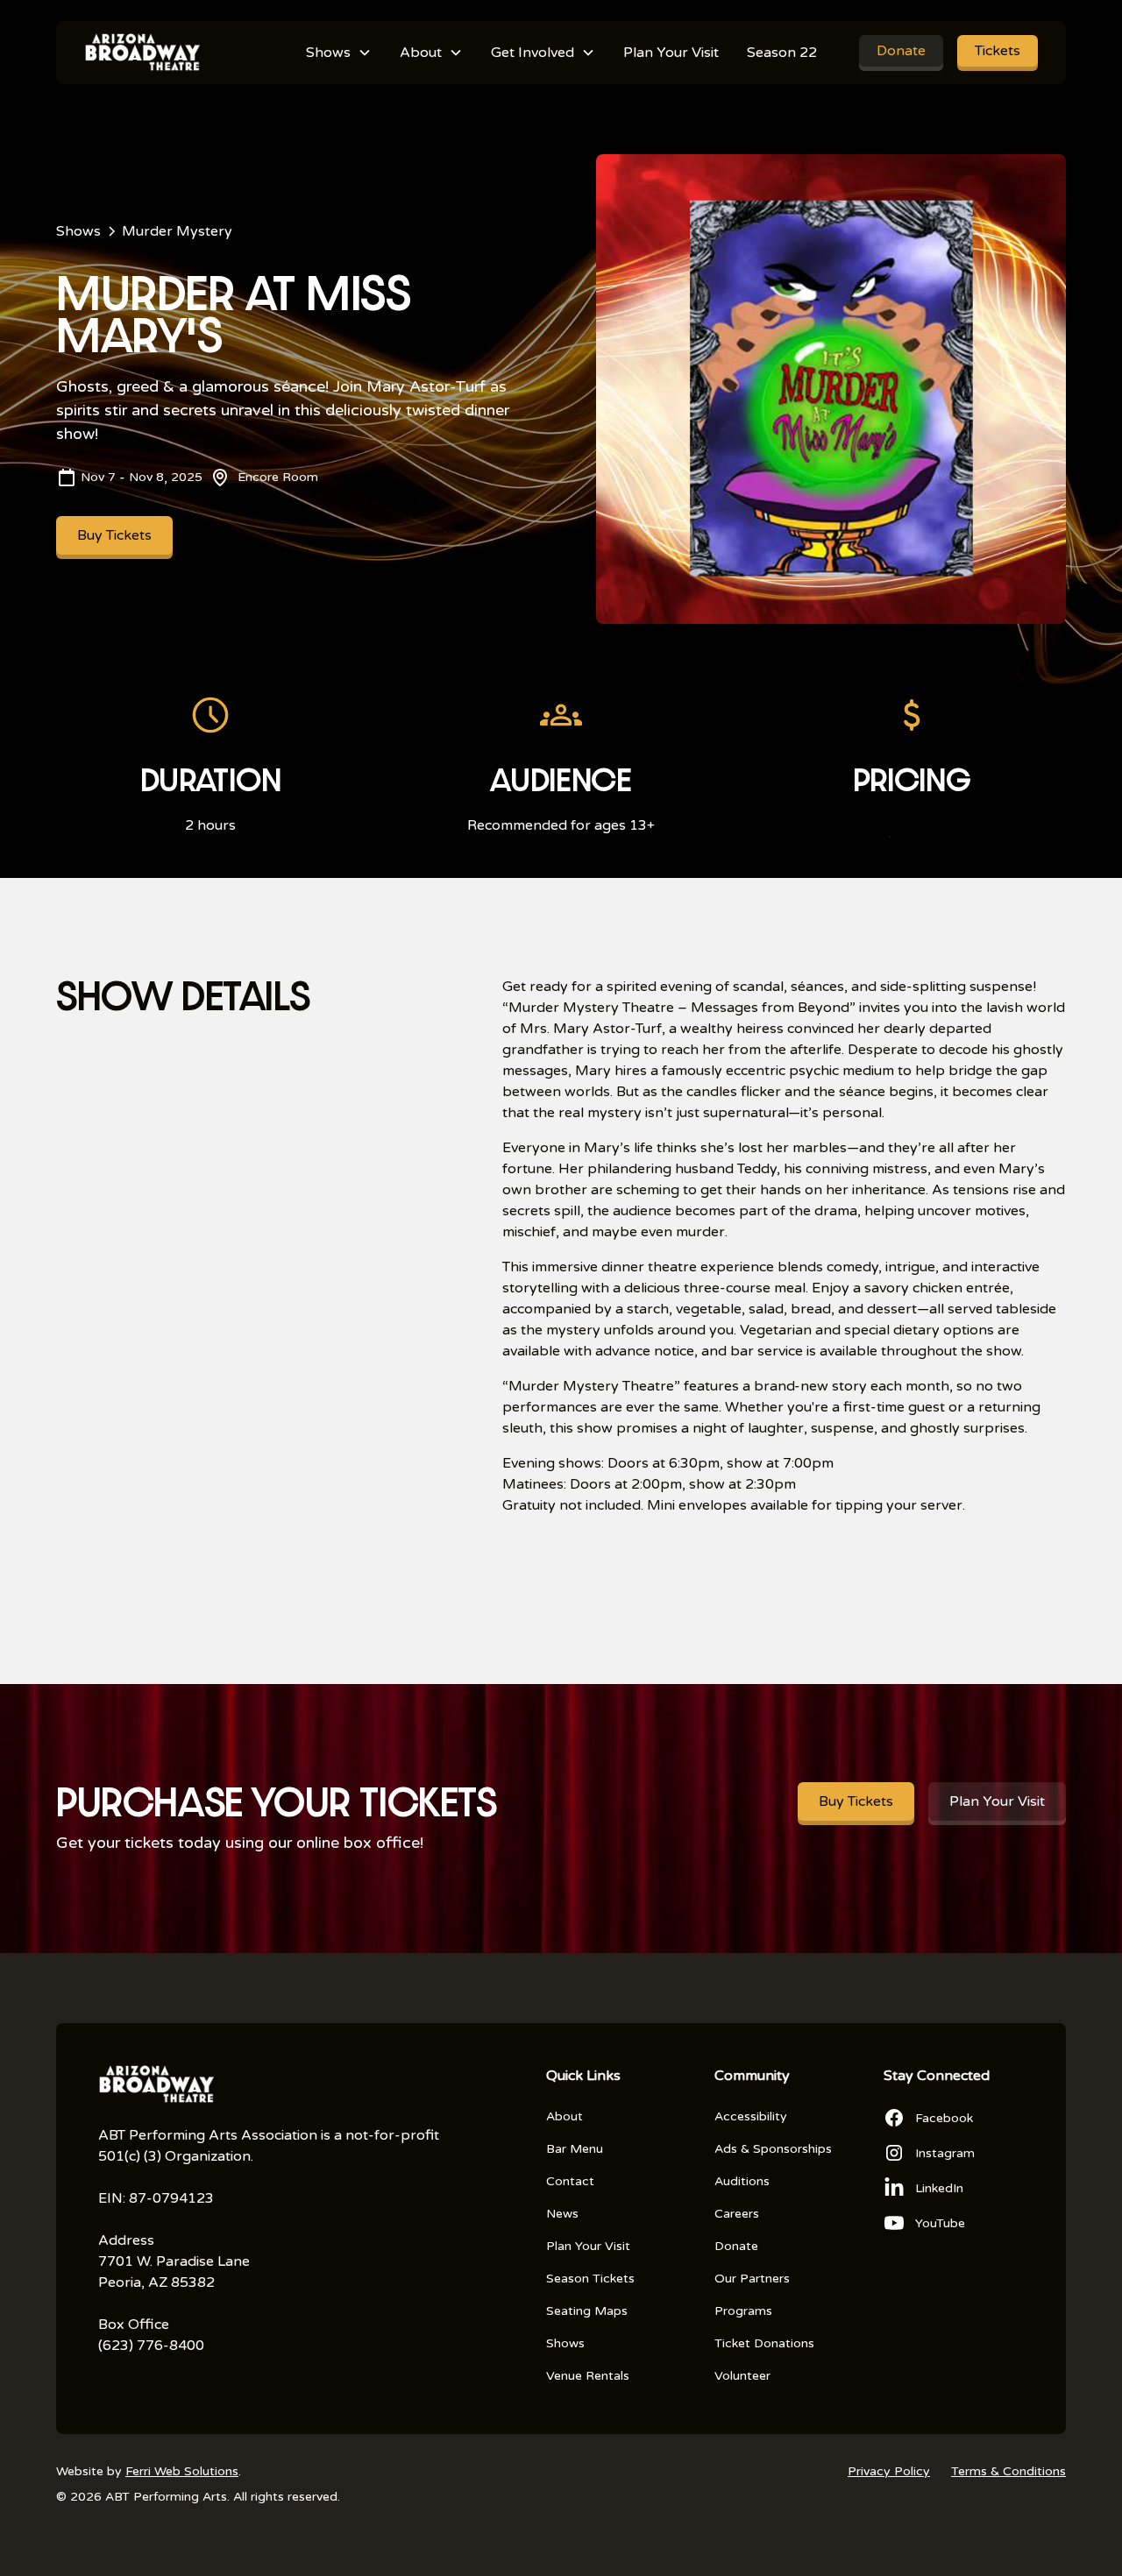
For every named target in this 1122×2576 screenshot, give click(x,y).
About (565, 2116)
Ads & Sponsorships (773, 2149)
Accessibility (751, 2116)
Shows (565, 2343)
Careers (737, 2214)
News (562, 2214)
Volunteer (742, 2376)
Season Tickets (590, 2279)
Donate (901, 51)
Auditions (742, 2181)
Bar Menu (575, 2149)
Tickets (998, 51)
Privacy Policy (889, 2471)
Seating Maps (587, 2311)
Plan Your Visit (671, 53)
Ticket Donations (764, 2343)
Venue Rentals (588, 2376)
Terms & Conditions (1008, 2471)
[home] (142, 53)
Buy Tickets (114, 535)
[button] (339, 53)
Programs (743, 2311)
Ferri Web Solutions (182, 2471)
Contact (570, 2181)
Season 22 (782, 53)
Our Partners (752, 2279)
